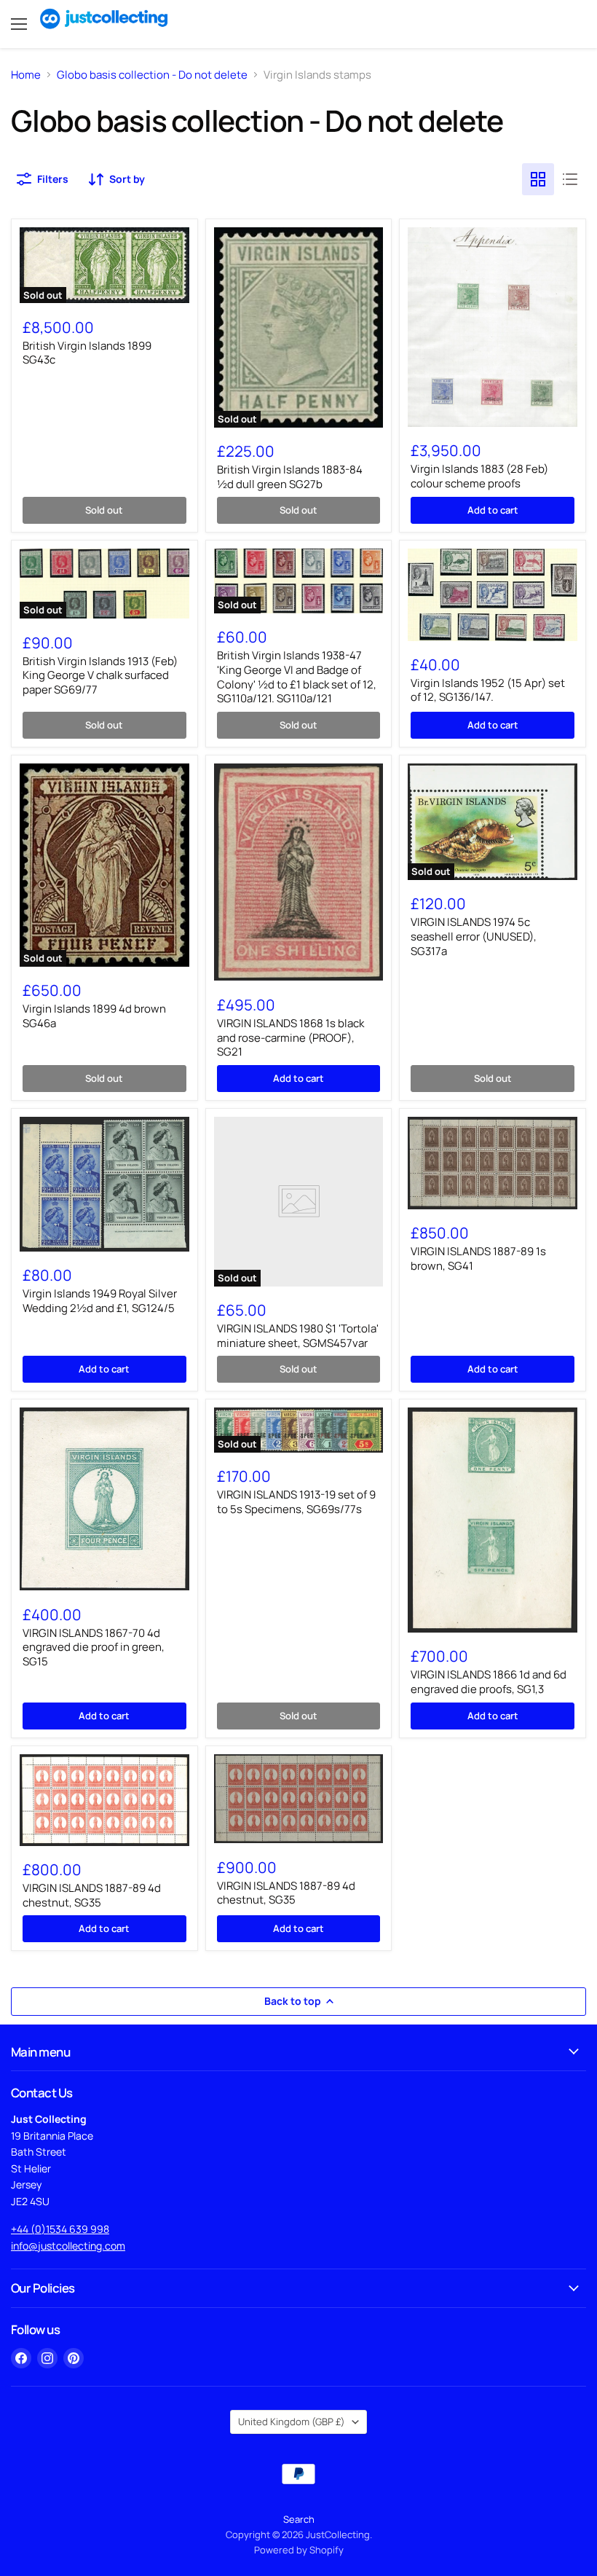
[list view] (570, 179)
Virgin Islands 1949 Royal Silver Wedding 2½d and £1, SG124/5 (100, 1301)
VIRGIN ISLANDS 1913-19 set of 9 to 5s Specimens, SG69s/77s (296, 1502)
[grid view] (538, 179)
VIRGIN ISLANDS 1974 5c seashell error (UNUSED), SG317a (474, 936)
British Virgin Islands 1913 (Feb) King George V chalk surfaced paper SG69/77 (100, 675)
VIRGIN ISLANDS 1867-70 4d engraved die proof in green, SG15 (94, 1647)
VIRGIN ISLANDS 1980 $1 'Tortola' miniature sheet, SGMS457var (298, 1336)
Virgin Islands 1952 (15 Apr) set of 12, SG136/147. (488, 690)
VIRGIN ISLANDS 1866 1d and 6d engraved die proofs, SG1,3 (489, 1682)
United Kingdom (292, 2422)
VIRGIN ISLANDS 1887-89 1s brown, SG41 (478, 1258)
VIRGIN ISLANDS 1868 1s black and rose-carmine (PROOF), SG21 (290, 1037)
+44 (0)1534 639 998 (60, 2229)
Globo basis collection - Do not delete (152, 75)
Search (299, 2519)
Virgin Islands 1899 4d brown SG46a (94, 1016)
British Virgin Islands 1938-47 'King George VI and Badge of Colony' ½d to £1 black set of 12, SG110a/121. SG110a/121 (297, 677)
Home (26, 75)
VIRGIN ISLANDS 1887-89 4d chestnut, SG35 (92, 1895)
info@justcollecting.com (68, 2246)
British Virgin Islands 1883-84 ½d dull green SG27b (290, 477)
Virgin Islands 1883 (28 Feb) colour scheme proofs (479, 476)
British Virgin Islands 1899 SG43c (87, 353)
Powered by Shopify (299, 2550)
